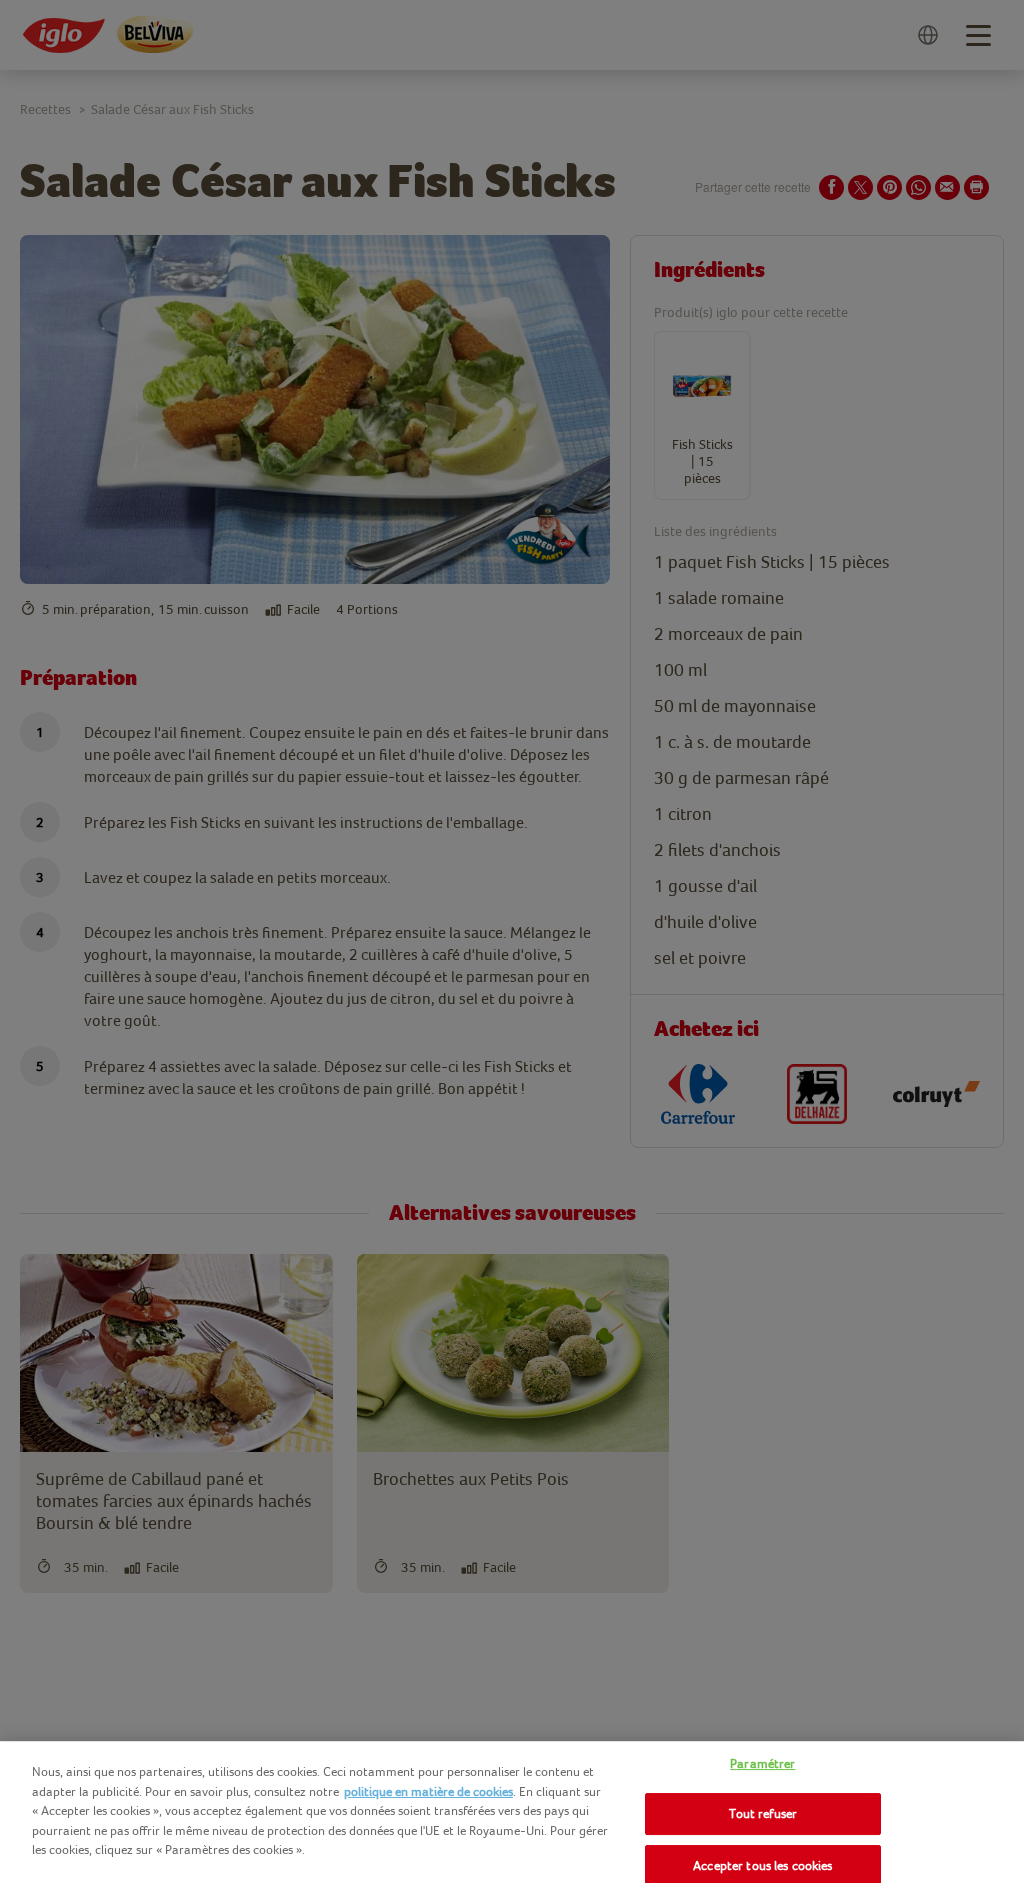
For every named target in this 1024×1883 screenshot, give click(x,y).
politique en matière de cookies (428, 1791)
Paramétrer (762, 1763)
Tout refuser (763, 1813)
